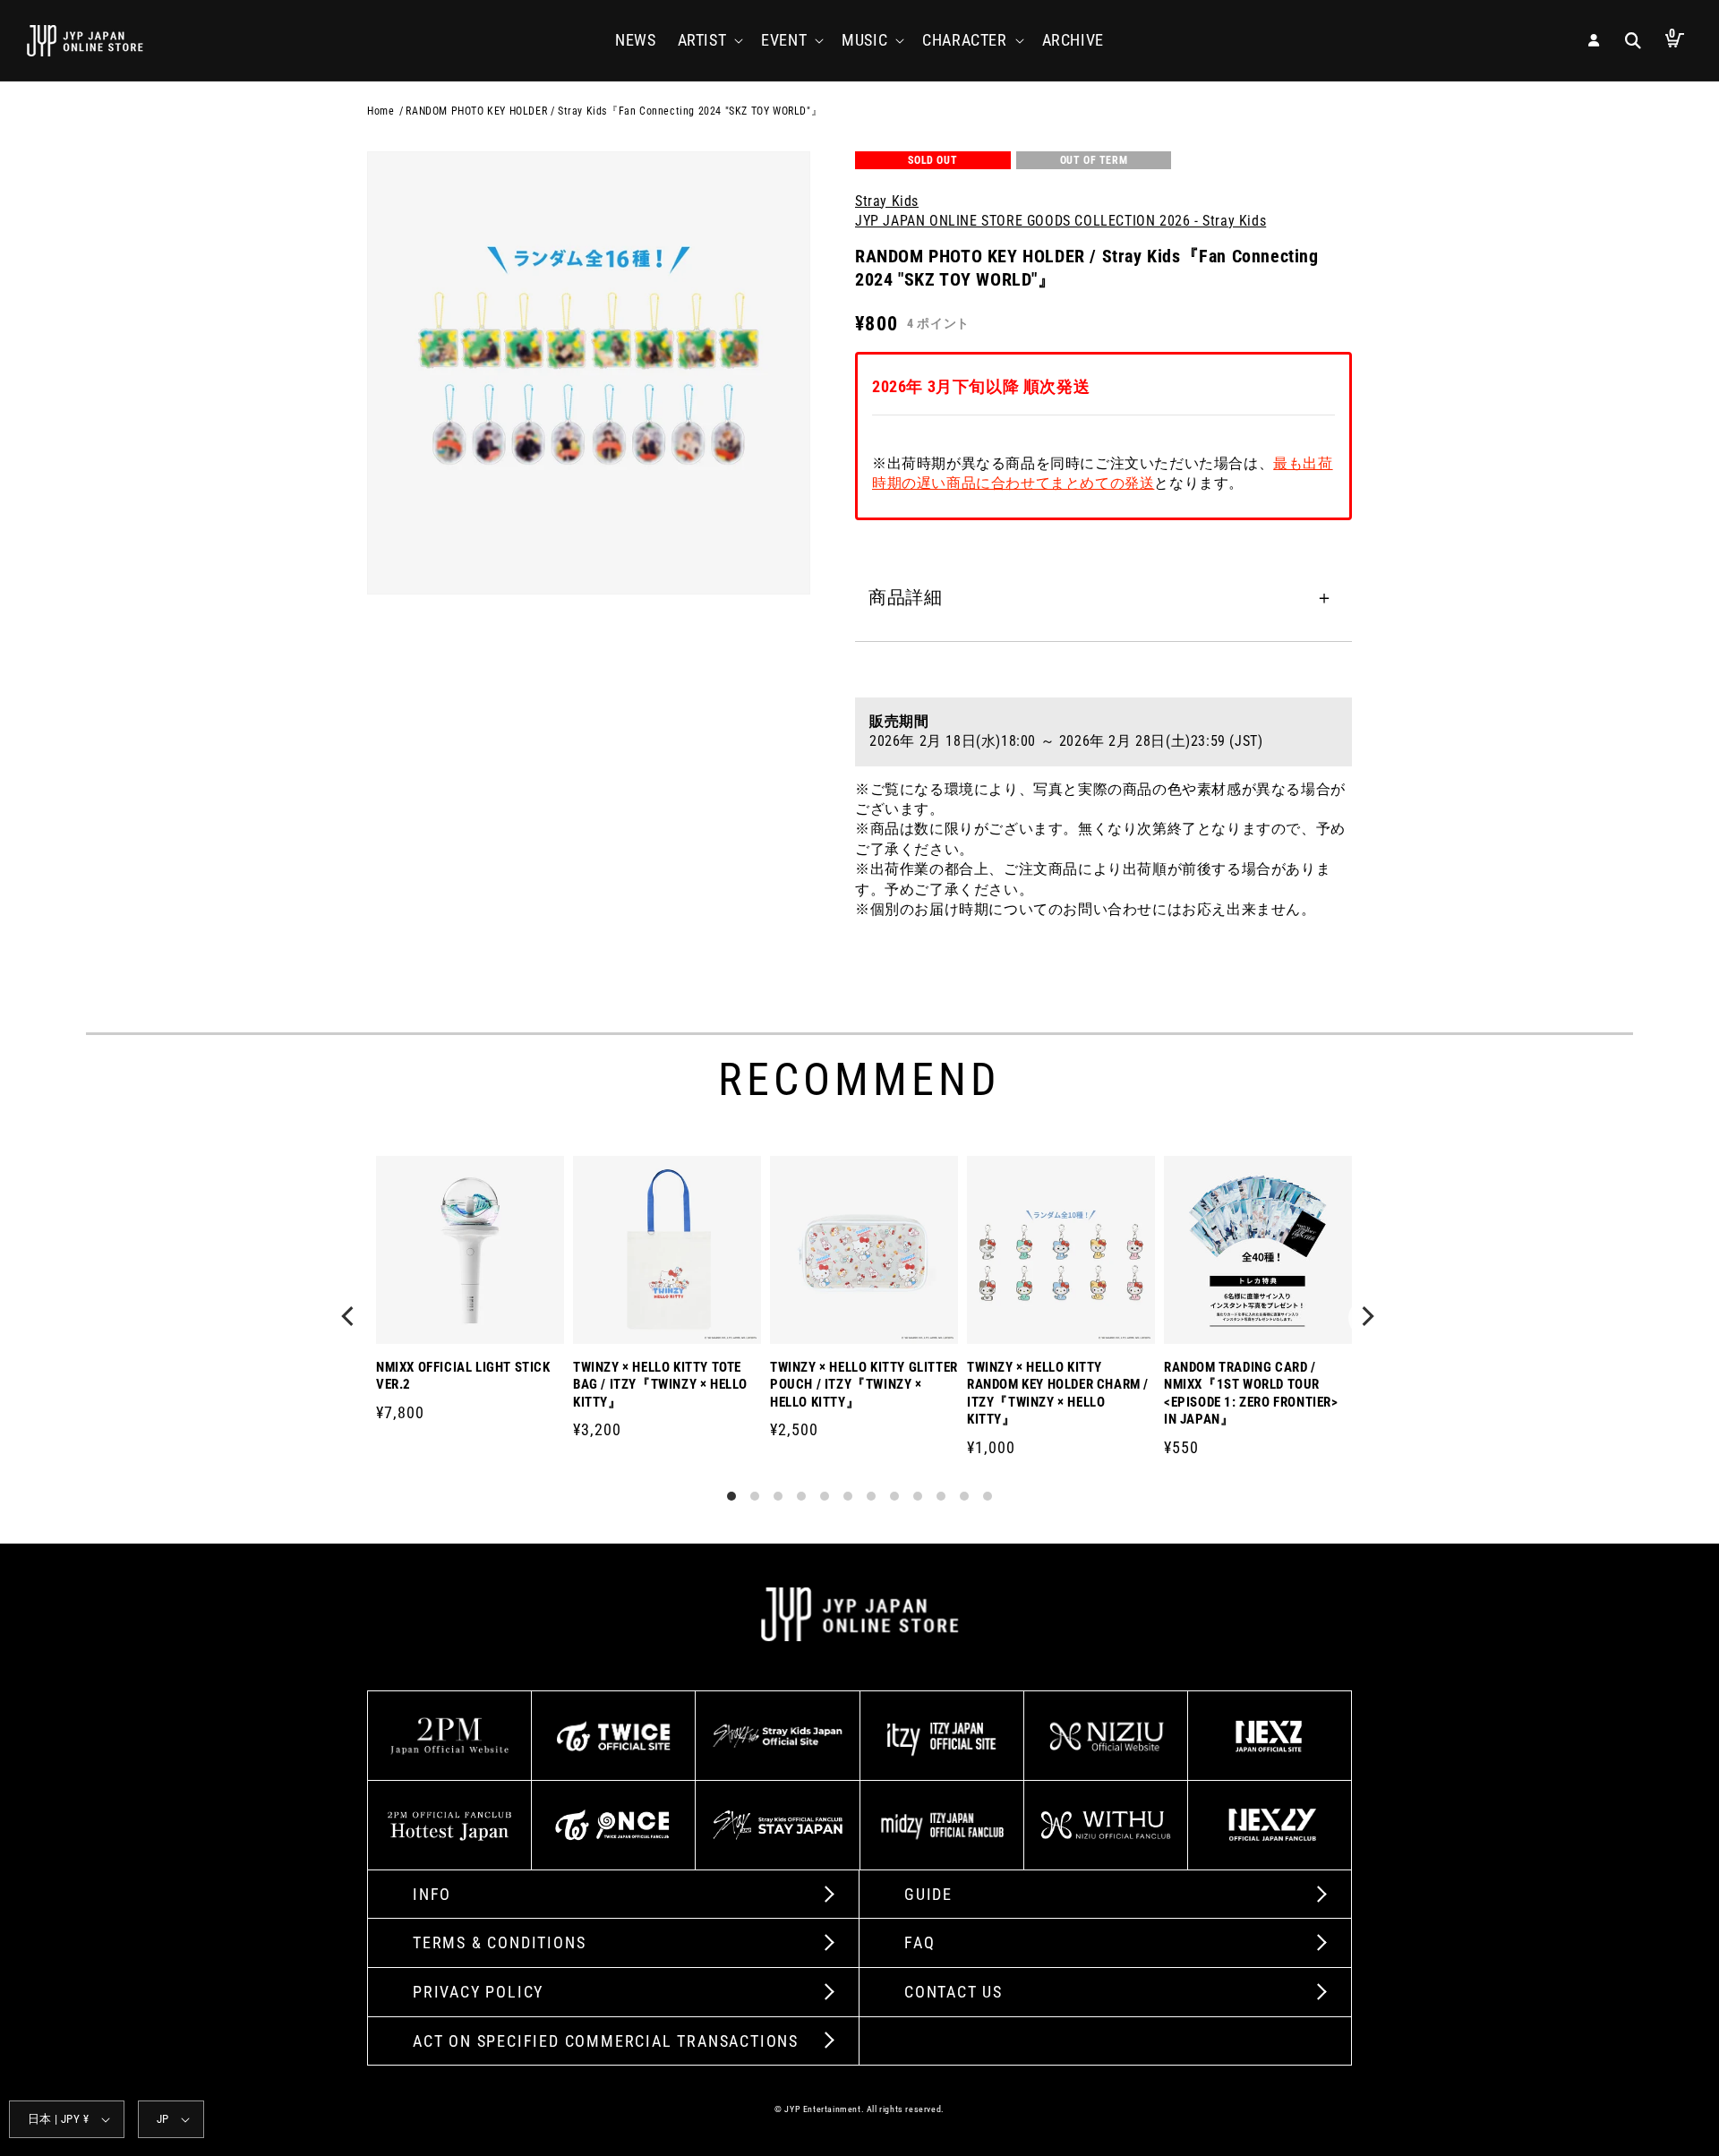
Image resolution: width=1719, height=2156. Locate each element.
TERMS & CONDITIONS (499, 1942)
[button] (709, 40)
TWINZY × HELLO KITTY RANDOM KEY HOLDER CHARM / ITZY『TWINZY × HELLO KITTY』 (1058, 1394)
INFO (432, 1894)
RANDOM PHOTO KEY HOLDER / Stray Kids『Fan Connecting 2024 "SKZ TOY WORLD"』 (614, 111)
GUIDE (928, 1894)
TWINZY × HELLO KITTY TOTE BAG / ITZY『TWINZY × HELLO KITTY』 (660, 1385)
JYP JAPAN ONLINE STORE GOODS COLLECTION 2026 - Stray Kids (1060, 221)
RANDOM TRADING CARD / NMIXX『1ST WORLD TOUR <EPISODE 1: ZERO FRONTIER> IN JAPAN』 (1251, 1394)
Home (381, 111)
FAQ (919, 1942)
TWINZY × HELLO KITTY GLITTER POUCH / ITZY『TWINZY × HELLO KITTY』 (864, 1385)
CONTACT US (954, 1992)
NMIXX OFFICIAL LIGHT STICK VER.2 (463, 1376)
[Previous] (351, 1318)
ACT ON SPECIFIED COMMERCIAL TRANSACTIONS (606, 2041)
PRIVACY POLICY (478, 1992)
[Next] (1368, 1318)
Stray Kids (887, 200)
